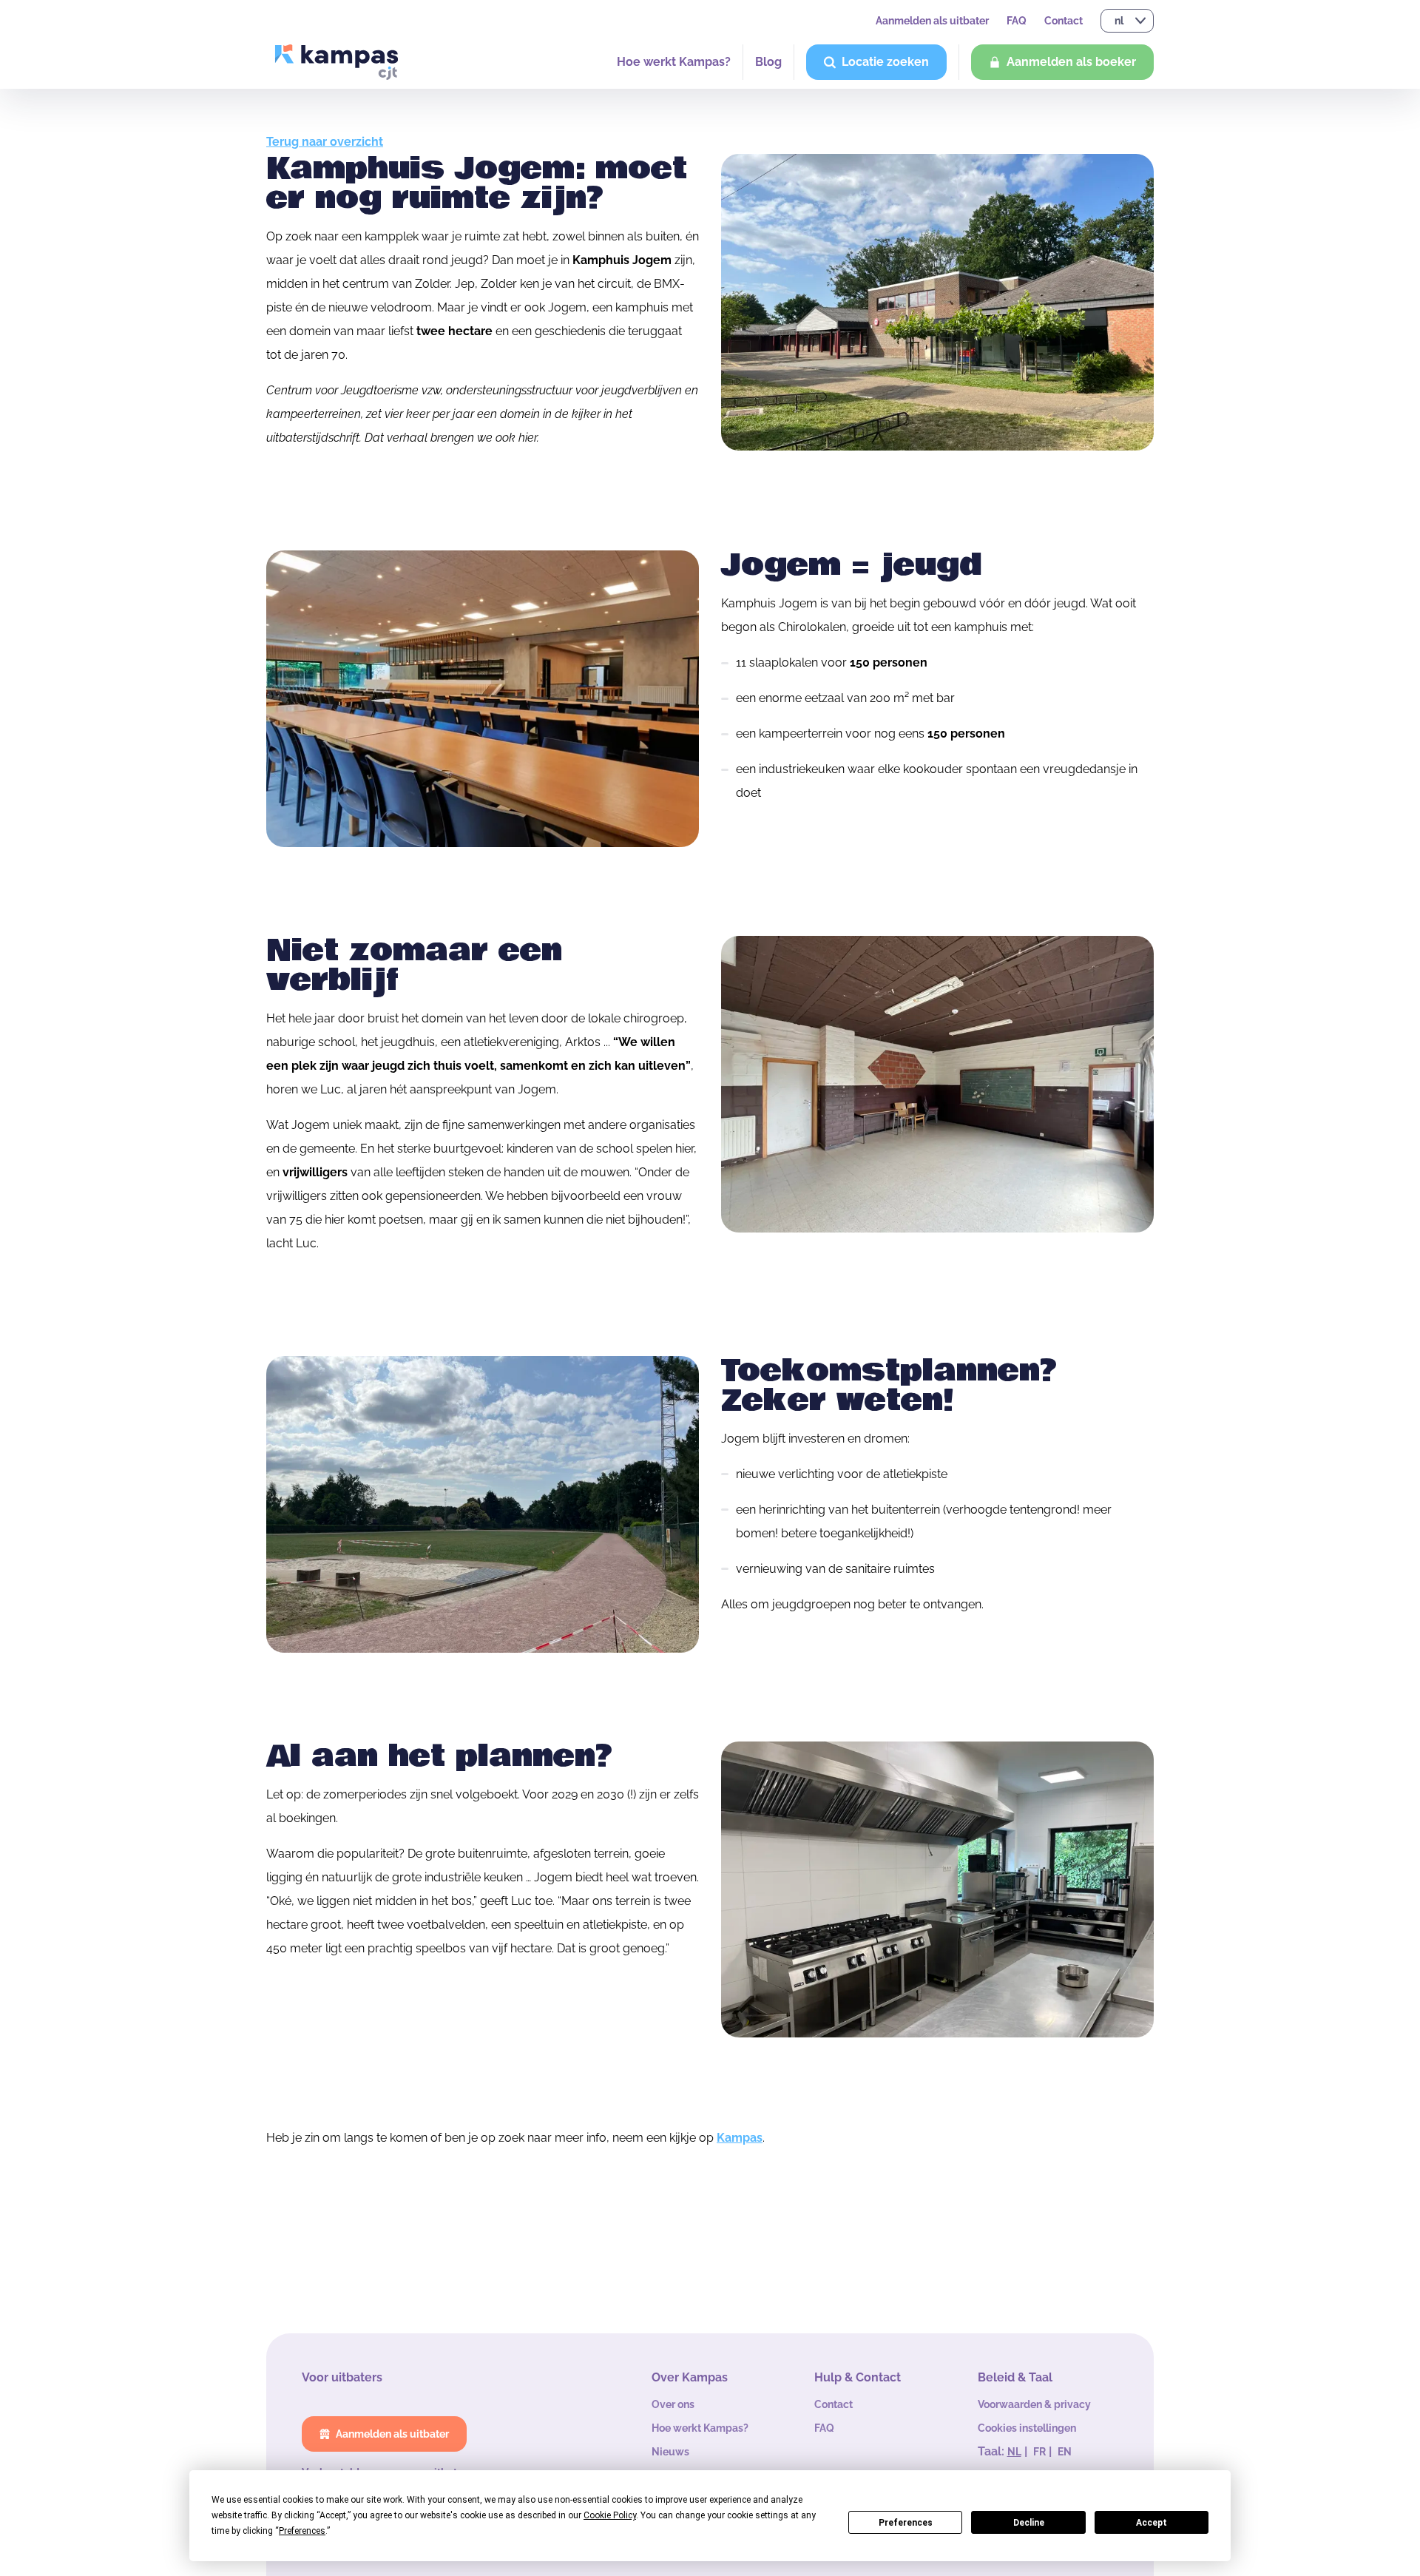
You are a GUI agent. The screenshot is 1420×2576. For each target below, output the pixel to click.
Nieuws (670, 2452)
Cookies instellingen (1027, 2428)
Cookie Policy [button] (610, 2515)
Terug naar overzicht (325, 142)
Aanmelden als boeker (1071, 62)
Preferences (906, 2523)
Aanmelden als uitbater (932, 21)
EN (1065, 2452)
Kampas (740, 2138)
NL (1014, 2452)
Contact (1064, 21)
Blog (768, 62)
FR (1039, 2452)
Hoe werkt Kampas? (674, 62)
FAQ (1017, 21)
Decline (1029, 2523)
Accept (1152, 2523)
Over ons (673, 2404)
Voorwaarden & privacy (1034, 2404)
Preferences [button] (302, 2531)
